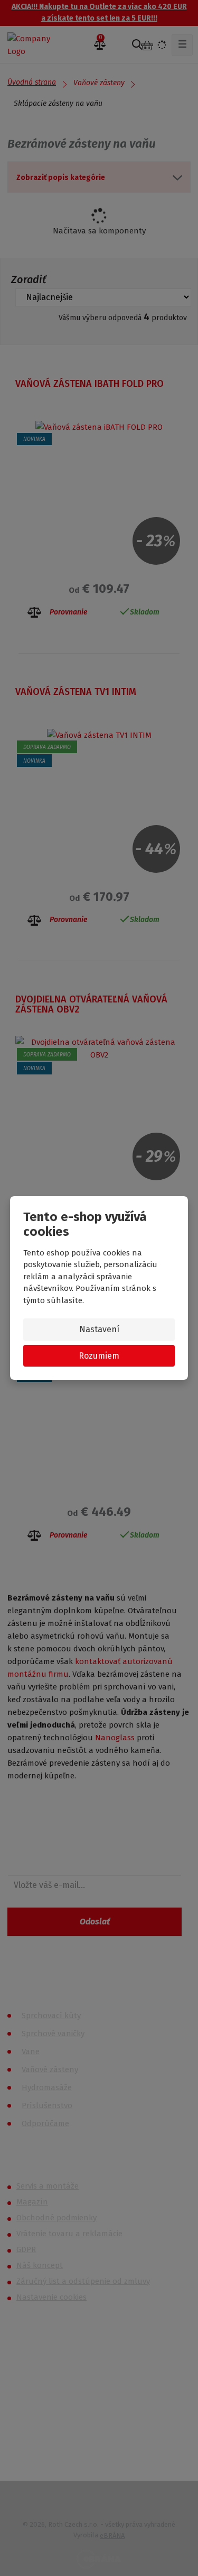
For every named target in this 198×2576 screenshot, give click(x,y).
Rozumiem (99, 1356)
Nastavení (99, 1329)
